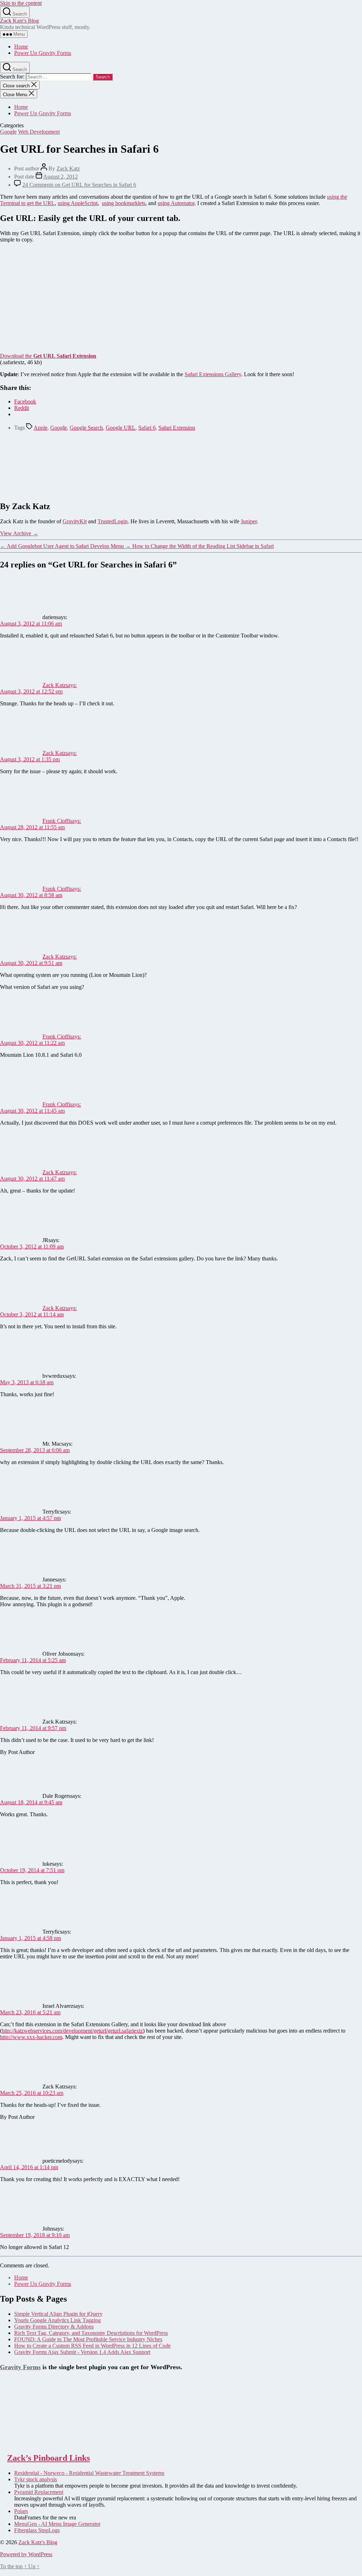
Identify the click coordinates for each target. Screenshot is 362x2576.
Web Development (39, 132)
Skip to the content (21, 3)
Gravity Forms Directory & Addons (54, 2327)
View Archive (19, 533)
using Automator (176, 203)
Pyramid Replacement (39, 2492)
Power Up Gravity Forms (43, 53)
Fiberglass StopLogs (37, 2530)
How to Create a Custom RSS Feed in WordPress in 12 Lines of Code (92, 2346)
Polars (21, 2511)
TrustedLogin (113, 521)
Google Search (86, 428)
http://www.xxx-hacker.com (31, 2037)
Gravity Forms (20, 2367)
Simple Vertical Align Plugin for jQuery (58, 2314)
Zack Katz (68, 168)
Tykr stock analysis (36, 2479)
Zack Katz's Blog (19, 21)
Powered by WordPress (26, 2554)
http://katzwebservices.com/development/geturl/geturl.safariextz (72, 2031)
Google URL (121, 428)
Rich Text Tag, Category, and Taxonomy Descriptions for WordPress (91, 2333)
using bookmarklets (124, 203)
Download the (48, 356)
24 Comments (79, 185)
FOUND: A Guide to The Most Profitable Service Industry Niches (88, 2339)
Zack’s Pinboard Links (48, 2458)
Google (8, 132)
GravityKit (75, 521)
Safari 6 (147, 428)
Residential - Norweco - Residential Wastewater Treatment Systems (89, 2473)
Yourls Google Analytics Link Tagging (57, 2320)
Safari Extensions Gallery (213, 374)
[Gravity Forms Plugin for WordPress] (35, 2443)
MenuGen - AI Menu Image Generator (57, 2524)
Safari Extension (177, 428)
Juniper (249, 521)
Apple (40, 428)
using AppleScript (78, 203)
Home (21, 46)
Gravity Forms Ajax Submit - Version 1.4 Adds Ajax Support (82, 2352)
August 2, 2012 (60, 177)
